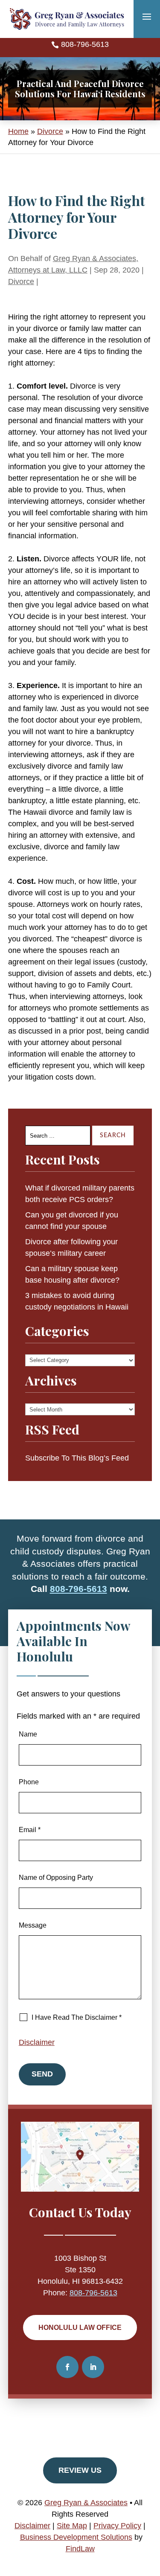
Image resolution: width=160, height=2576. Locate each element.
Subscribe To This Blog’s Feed (77, 1458)
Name (28, 1734)
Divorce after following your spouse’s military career (71, 1247)
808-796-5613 (85, 44)
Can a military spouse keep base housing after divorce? (72, 1274)
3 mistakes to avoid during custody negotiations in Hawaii (77, 1301)
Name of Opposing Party (56, 1878)
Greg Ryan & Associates (86, 2503)
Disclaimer (37, 2042)
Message (33, 1925)
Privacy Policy (117, 2526)
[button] (147, 16)
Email (30, 1830)
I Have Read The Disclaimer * (77, 2017)
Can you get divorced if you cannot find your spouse (72, 1221)
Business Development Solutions (76, 2537)
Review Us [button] (80, 2470)
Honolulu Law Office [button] (80, 2328)
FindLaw (80, 2549)
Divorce (21, 282)
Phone (29, 1782)
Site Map (72, 2526)
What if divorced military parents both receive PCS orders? (80, 1194)
